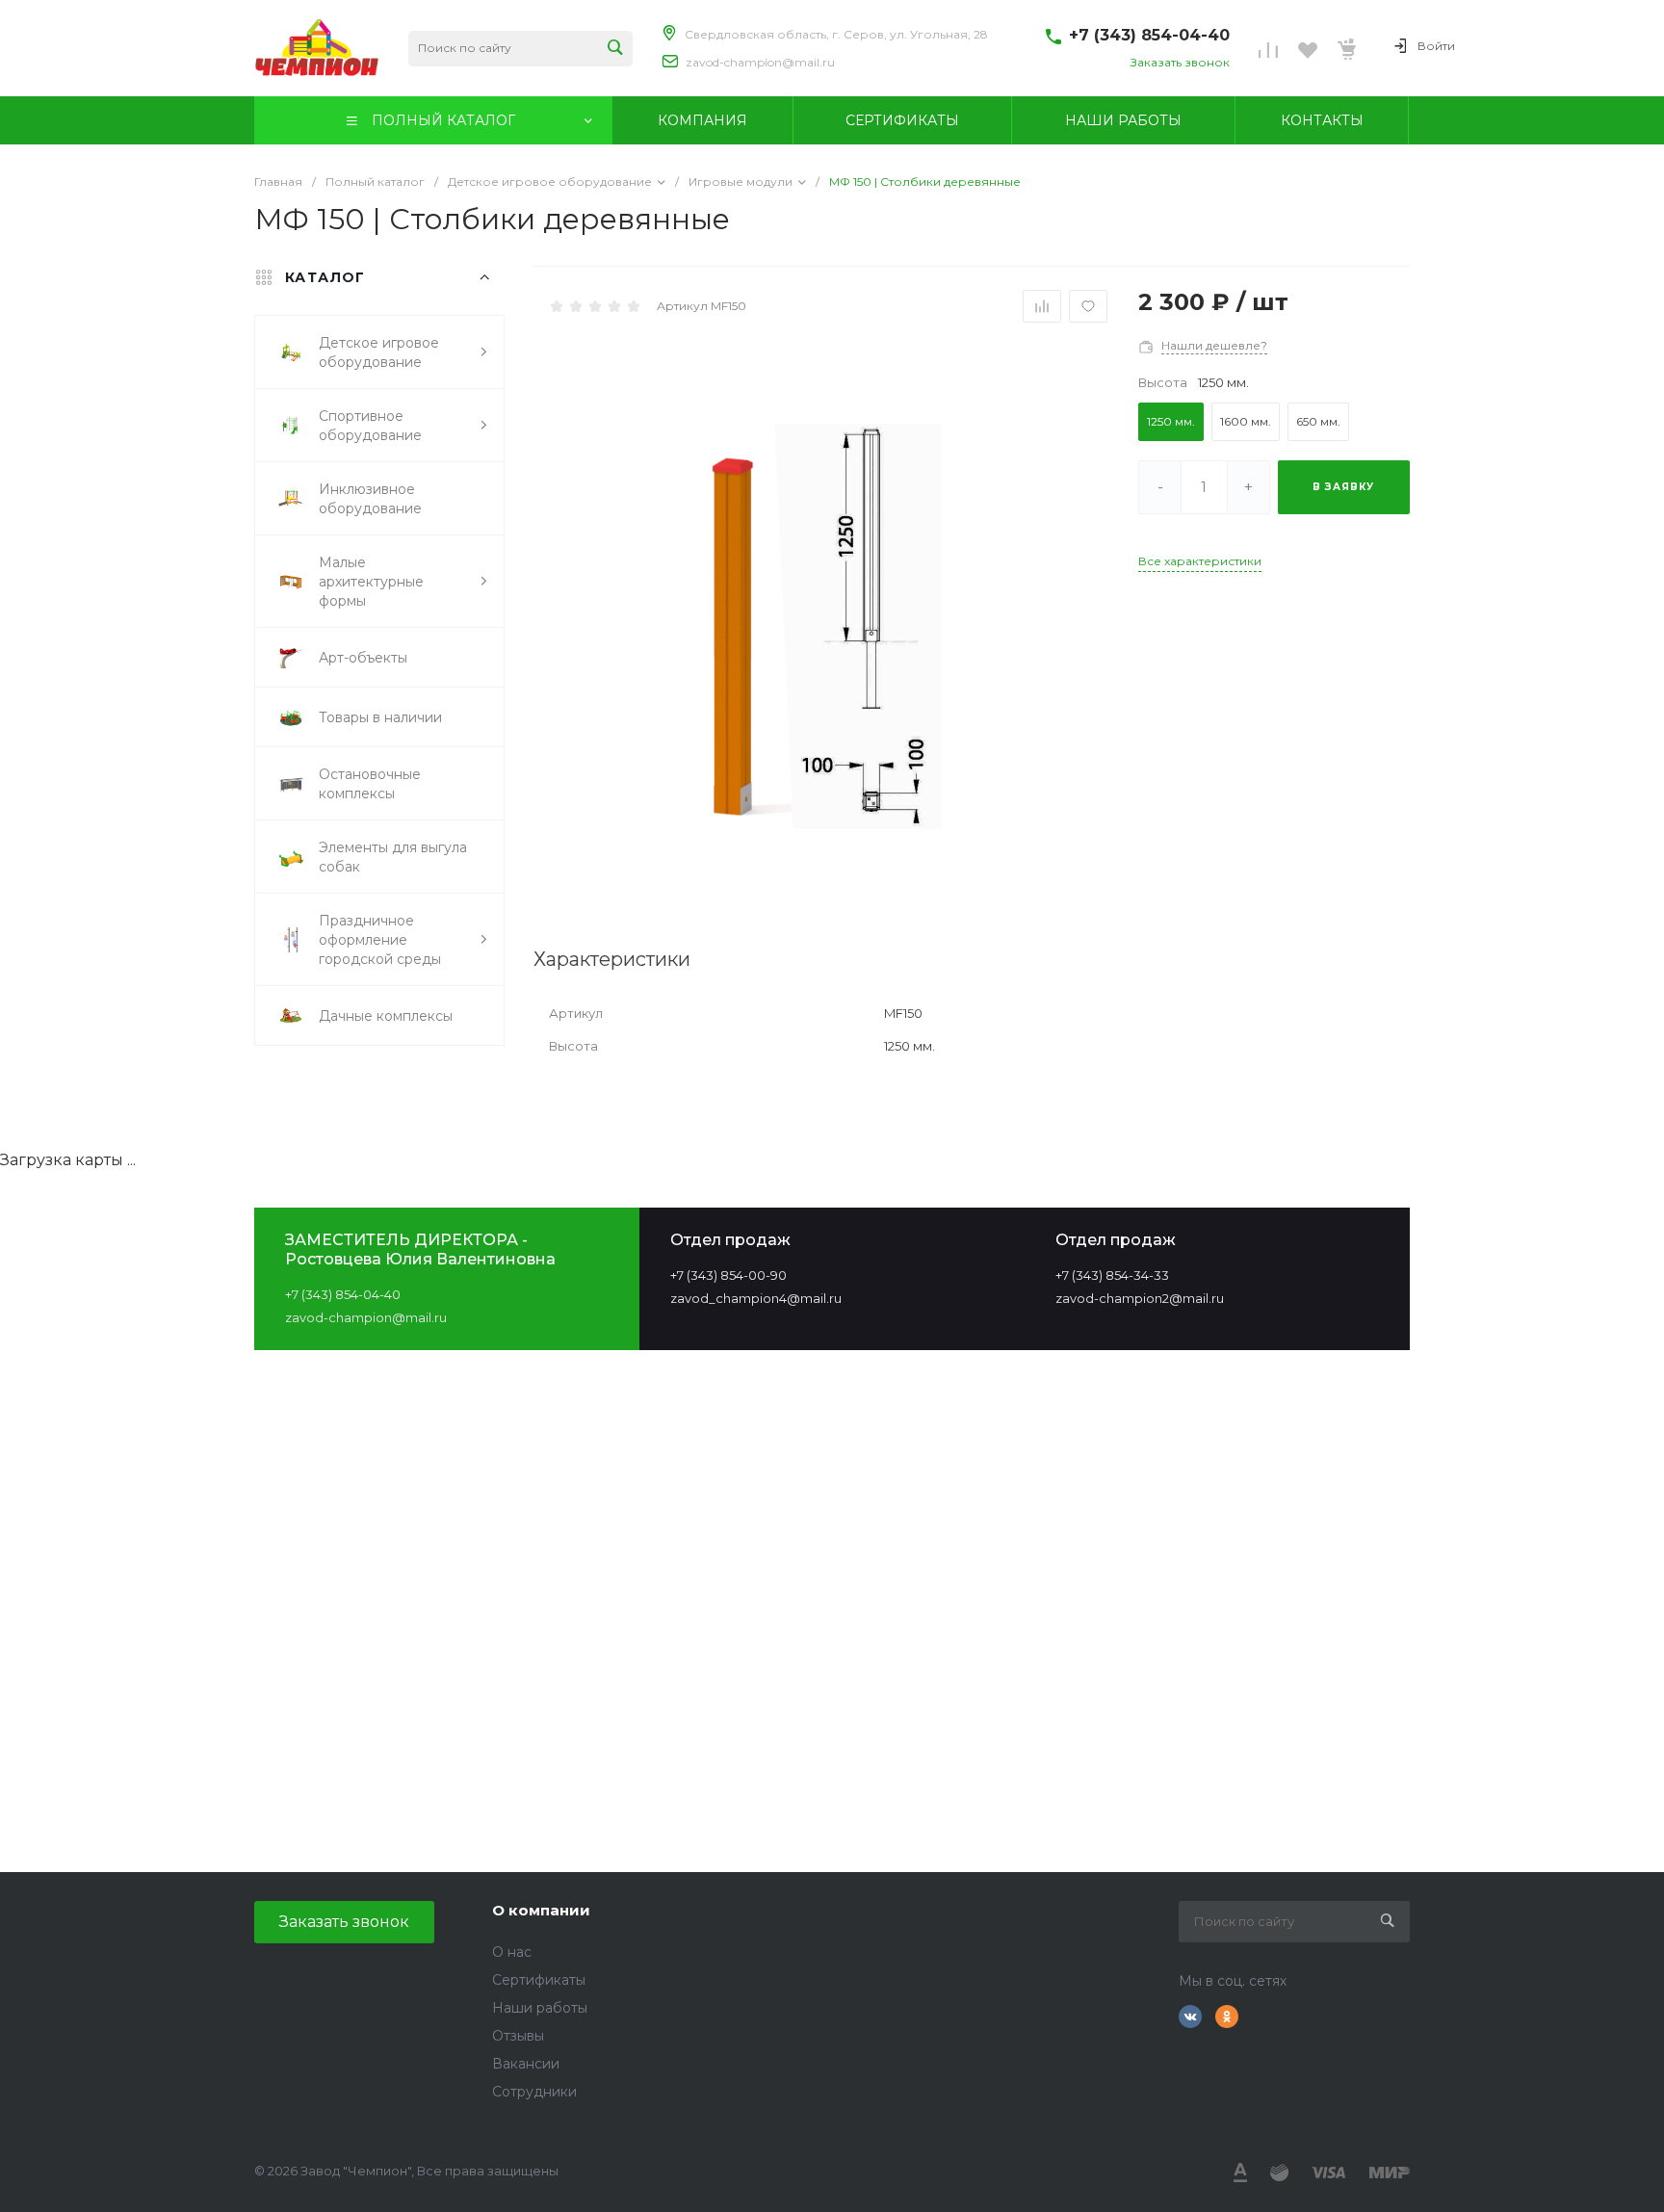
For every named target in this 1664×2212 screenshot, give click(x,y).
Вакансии (526, 2064)
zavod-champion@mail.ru (760, 62)
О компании (541, 1910)
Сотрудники (534, 2092)
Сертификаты (539, 1980)
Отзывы (518, 2036)
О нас (512, 1952)
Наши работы (540, 2008)
